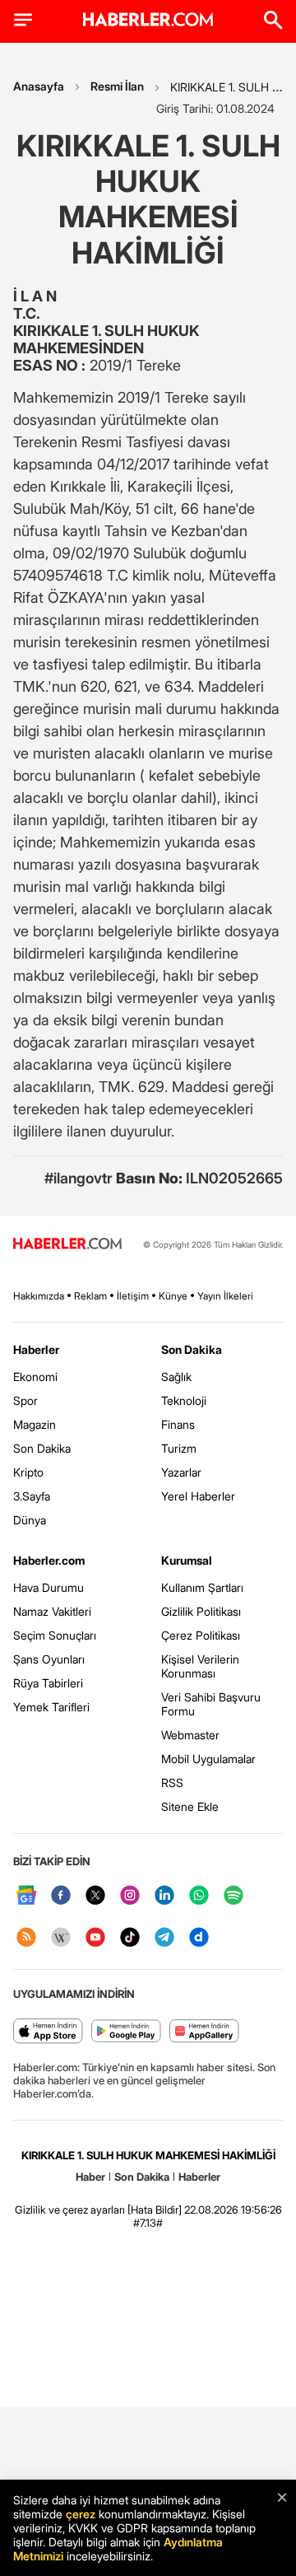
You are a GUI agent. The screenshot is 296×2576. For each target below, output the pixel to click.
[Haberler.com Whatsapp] (199, 1896)
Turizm (179, 1448)
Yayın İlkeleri (225, 1296)
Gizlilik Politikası (201, 1611)
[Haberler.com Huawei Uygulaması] (204, 2032)
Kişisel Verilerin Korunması (200, 1666)
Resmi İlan (117, 86)
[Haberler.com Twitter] (95, 1896)
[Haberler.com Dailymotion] (199, 1938)
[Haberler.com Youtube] (95, 1938)
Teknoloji (184, 1400)
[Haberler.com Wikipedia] (61, 1938)
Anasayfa (39, 86)
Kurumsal (187, 1560)
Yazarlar (181, 1472)
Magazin (35, 1424)
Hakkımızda (39, 1296)
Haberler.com (49, 1560)
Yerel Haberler (198, 1496)
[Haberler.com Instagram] (130, 1896)
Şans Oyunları (49, 1659)
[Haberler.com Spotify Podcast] (234, 1896)
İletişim (133, 1296)
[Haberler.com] (67, 1245)
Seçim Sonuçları (55, 1635)
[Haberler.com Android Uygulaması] (126, 2032)
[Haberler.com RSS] (26, 1938)
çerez (81, 2514)
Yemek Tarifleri (51, 1707)
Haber (90, 2177)
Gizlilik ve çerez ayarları (70, 2210)
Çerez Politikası (201, 1635)
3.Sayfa (32, 1496)
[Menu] (23, 20)
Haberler (36, 1349)
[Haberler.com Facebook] (61, 1896)
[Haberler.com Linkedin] (164, 1896)
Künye (173, 1296)
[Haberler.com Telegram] (164, 1938)
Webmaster (190, 1735)
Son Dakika (42, 1448)
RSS (172, 1783)
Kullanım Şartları (202, 1587)
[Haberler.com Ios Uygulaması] (48, 2032)
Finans (178, 1424)
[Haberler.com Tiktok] (130, 1938)
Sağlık (176, 1377)
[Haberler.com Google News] (26, 1896)
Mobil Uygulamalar (208, 1759)
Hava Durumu (49, 1587)
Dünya (30, 1520)
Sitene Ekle (190, 1806)
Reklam (90, 1296)
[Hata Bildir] (155, 2210)
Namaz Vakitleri (52, 1611)
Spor (25, 1400)
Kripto (28, 1472)
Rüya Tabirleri (48, 1683)
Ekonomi (35, 1377)
